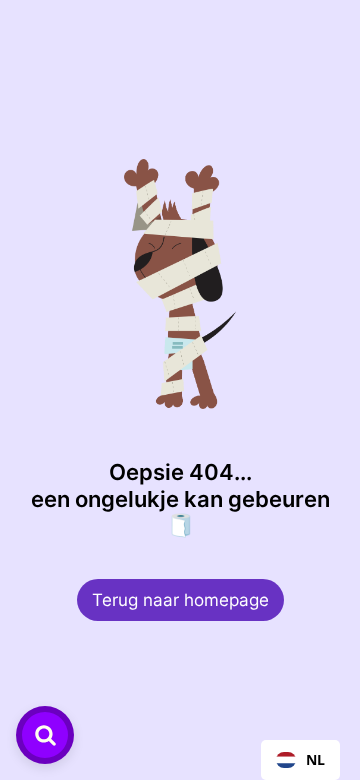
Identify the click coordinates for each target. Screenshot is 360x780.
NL (315, 759)
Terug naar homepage (180, 600)
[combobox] (300, 760)
